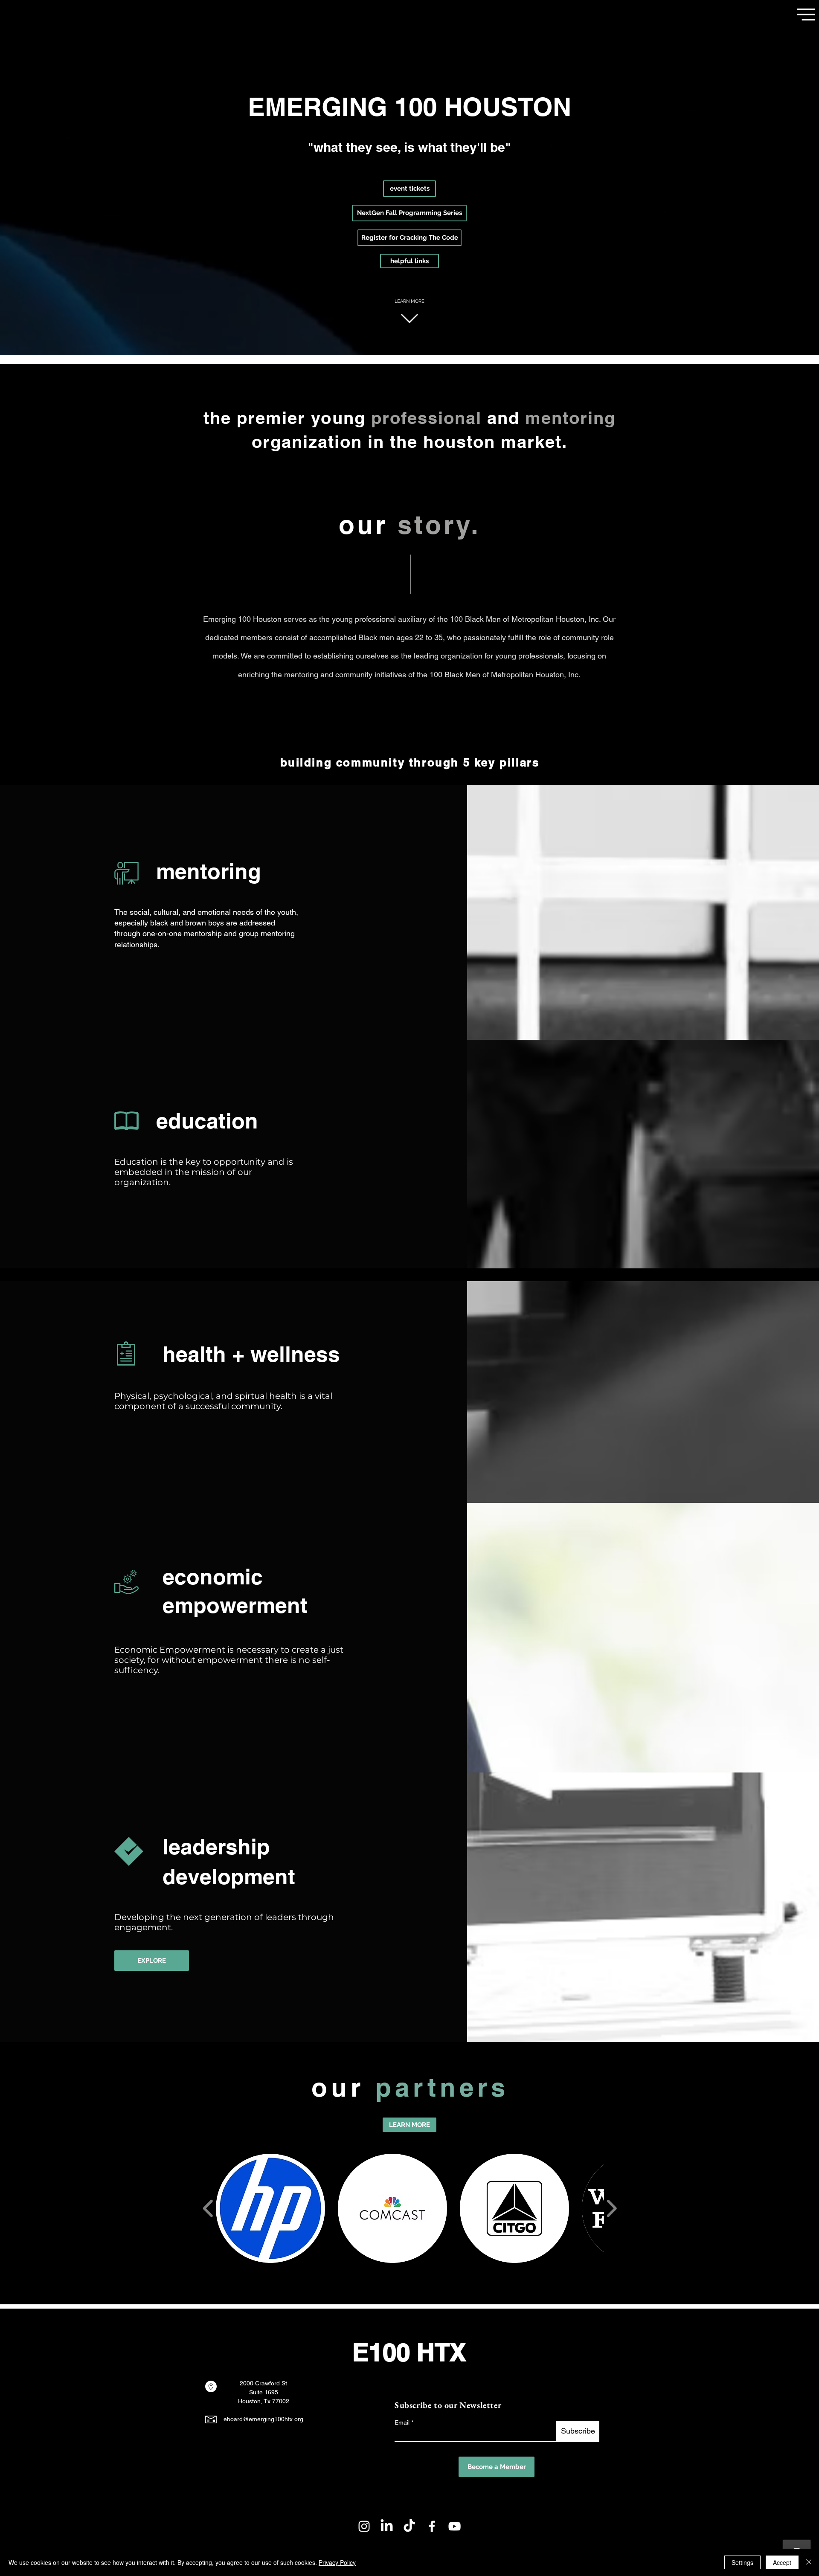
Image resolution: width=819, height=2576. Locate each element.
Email (402, 2422)
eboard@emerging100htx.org (263, 2419)
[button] (806, 15)
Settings (742, 2562)
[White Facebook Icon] (432, 2526)
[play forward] (611, 2208)
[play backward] (208, 2208)
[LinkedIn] (387, 2526)
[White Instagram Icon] (364, 2526)
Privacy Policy (337, 2562)
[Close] (809, 2562)
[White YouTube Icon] (455, 2526)
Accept (782, 2562)
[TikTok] (409, 2526)
